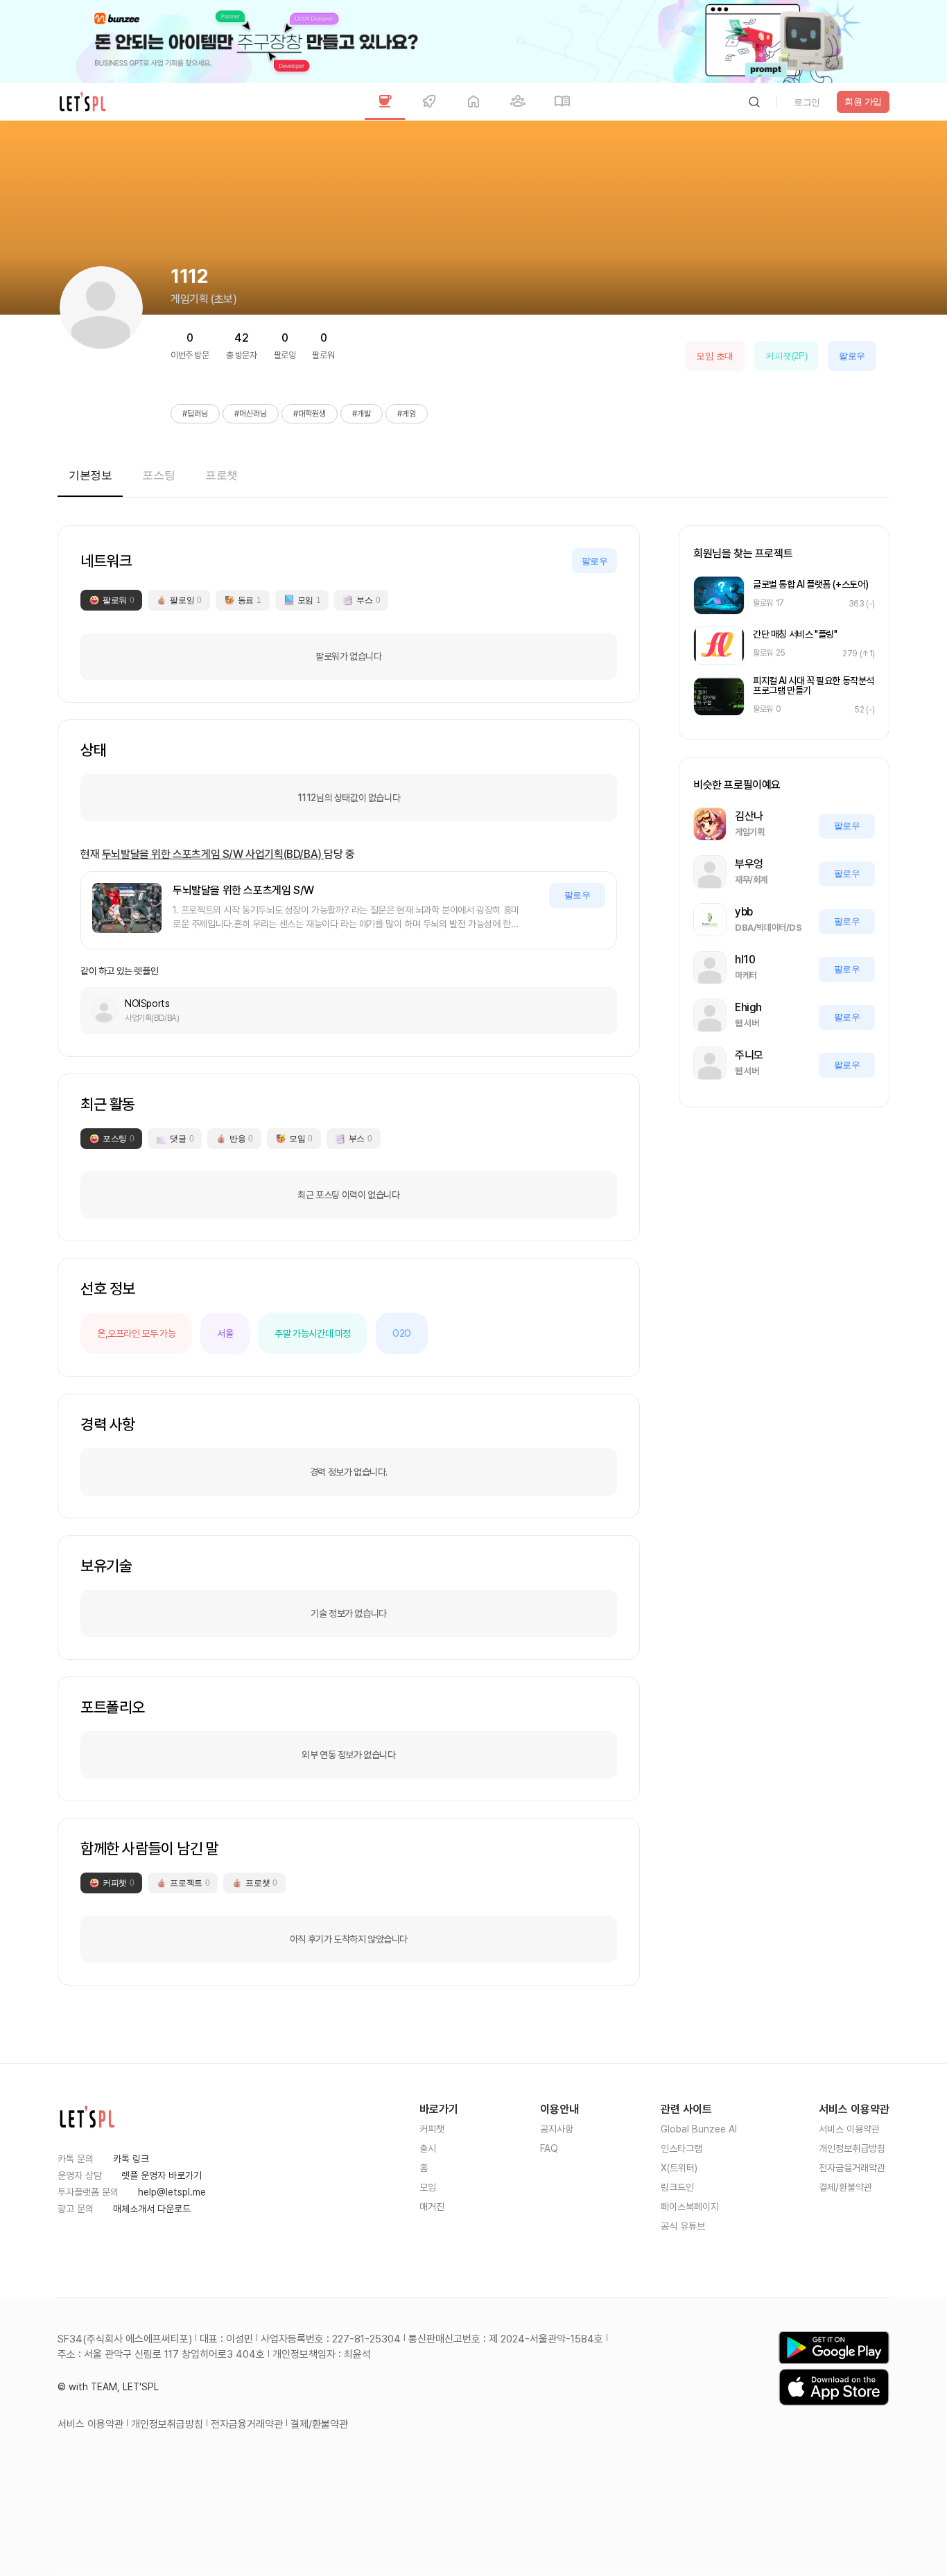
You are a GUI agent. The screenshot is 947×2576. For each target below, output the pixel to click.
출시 (428, 2148)
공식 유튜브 (683, 2226)
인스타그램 (681, 2148)
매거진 (432, 2207)
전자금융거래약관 (852, 2168)
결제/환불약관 (845, 2187)
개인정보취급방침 (852, 2148)
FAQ (549, 2148)
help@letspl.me (172, 2192)
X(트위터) (679, 2168)
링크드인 (677, 2187)
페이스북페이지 (690, 2207)
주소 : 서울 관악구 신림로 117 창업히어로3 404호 (161, 2354)
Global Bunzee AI (699, 2129)
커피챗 (432, 2129)
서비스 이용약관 (849, 2129)
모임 (428, 2187)
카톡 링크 (131, 2159)
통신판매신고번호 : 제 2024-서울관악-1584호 (506, 2339)
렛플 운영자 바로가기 (162, 2175)
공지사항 (557, 2129)
